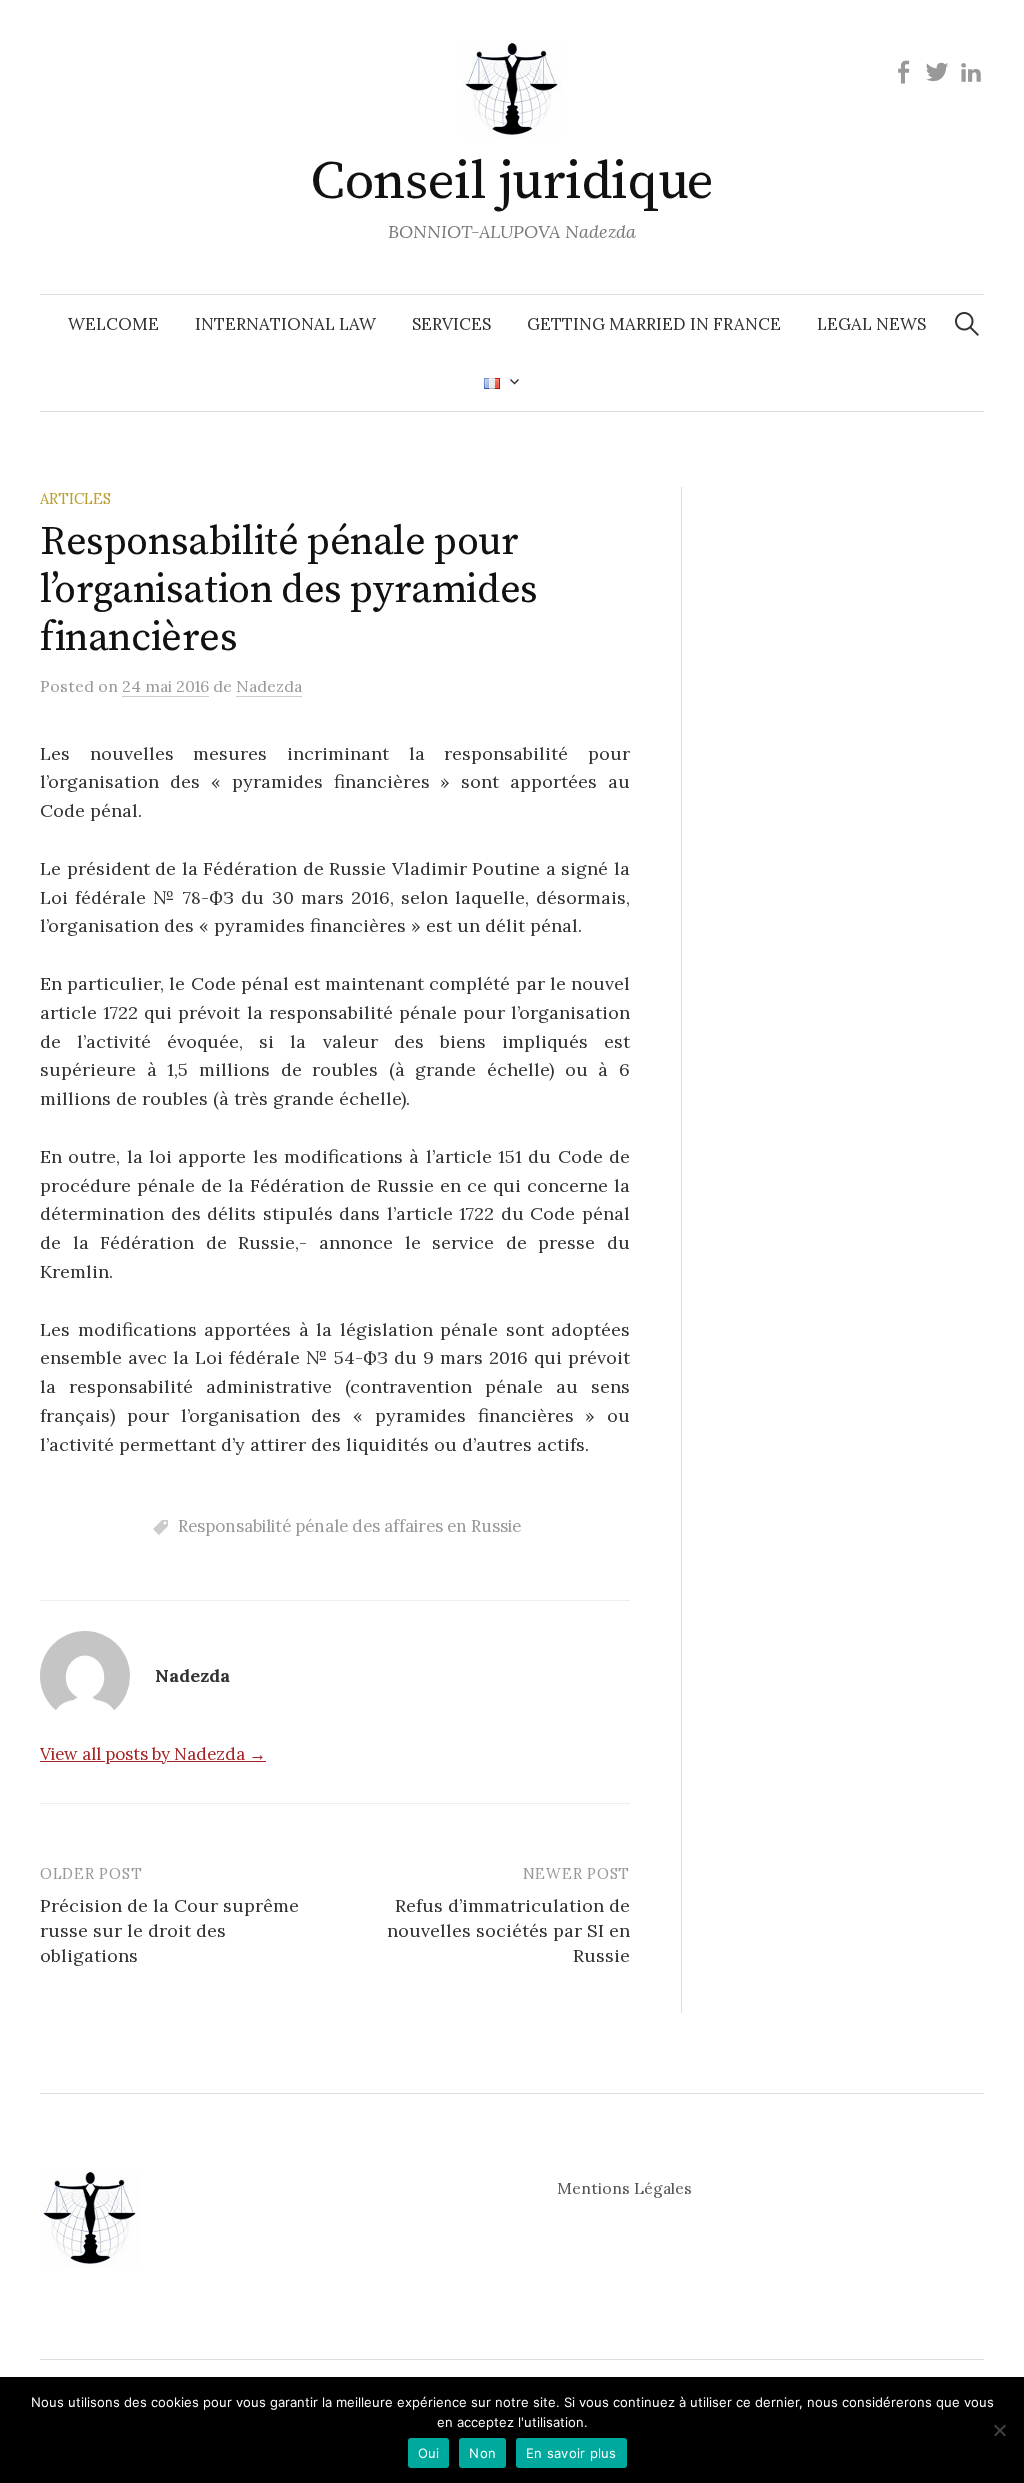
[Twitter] (937, 71)
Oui (429, 2453)
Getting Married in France (654, 324)
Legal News (871, 324)
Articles (75, 498)
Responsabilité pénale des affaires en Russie (349, 1526)
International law (285, 324)
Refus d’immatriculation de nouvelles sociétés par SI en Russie (508, 1930)
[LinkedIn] (971, 71)
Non (482, 2453)
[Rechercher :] (967, 324)
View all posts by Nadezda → (153, 1754)
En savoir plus (571, 2453)
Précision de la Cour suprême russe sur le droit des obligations (169, 1930)
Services (451, 324)
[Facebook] (903, 71)
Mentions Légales (624, 2188)
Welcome (113, 324)
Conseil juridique (512, 182)
